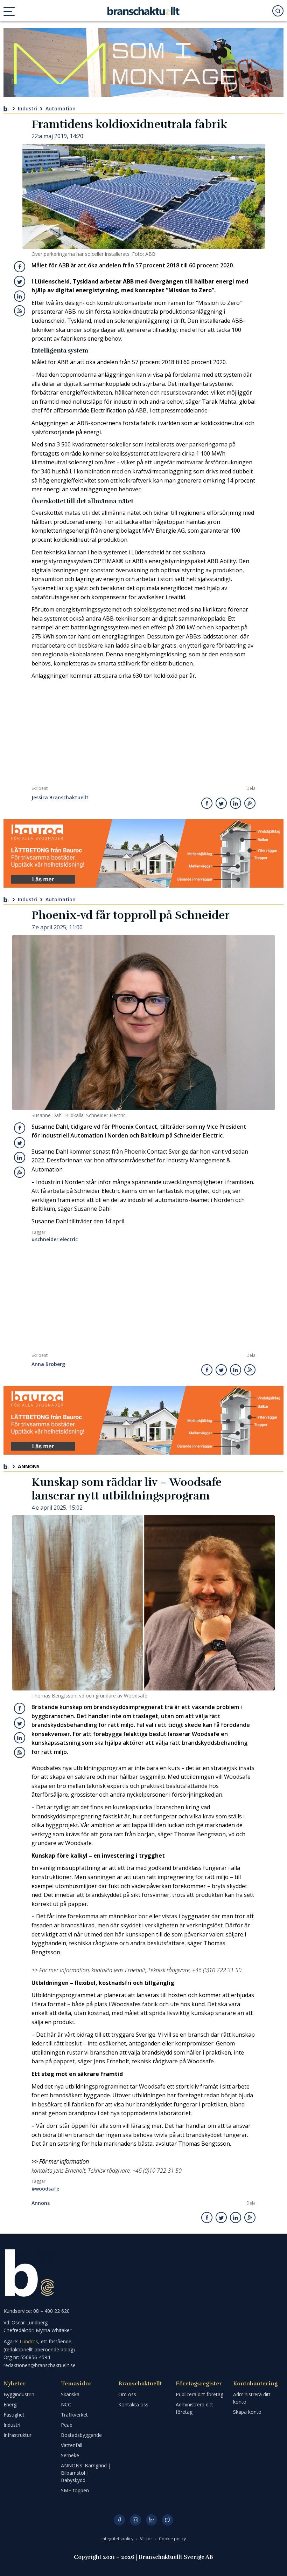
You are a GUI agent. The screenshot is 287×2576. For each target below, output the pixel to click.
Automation (61, 108)
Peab (67, 2425)
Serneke (70, 2455)
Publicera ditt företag (199, 2394)
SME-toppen (75, 2490)
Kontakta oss (133, 2404)
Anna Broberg (48, 1364)
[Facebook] (119, 2520)
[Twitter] (168, 2520)
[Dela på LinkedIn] (20, 296)
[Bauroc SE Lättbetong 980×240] (143, 854)
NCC (66, 2404)
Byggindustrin (19, 2394)
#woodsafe (45, 2189)
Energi (10, 2404)
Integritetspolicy (118, 2539)
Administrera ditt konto (252, 2398)
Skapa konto (247, 2412)
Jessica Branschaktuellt (60, 798)
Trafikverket (74, 2415)
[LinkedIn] (152, 2520)
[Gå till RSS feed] (20, 311)
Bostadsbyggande (81, 2435)
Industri (27, 108)
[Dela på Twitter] (20, 281)
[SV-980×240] (143, 62)
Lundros (29, 2341)
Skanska (70, 2394)
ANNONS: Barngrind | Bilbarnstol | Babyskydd (86, 2473)
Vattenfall (72, 2445)
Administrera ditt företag (194, 2408)
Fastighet (14, 2415)
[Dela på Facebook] (20, 267)
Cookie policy (172, 2539)
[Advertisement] (143, 733)
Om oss (127, 2394)
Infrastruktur (17, 2435)
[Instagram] (135, 2520)
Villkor (147, 2539)
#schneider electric (55, 1239)
